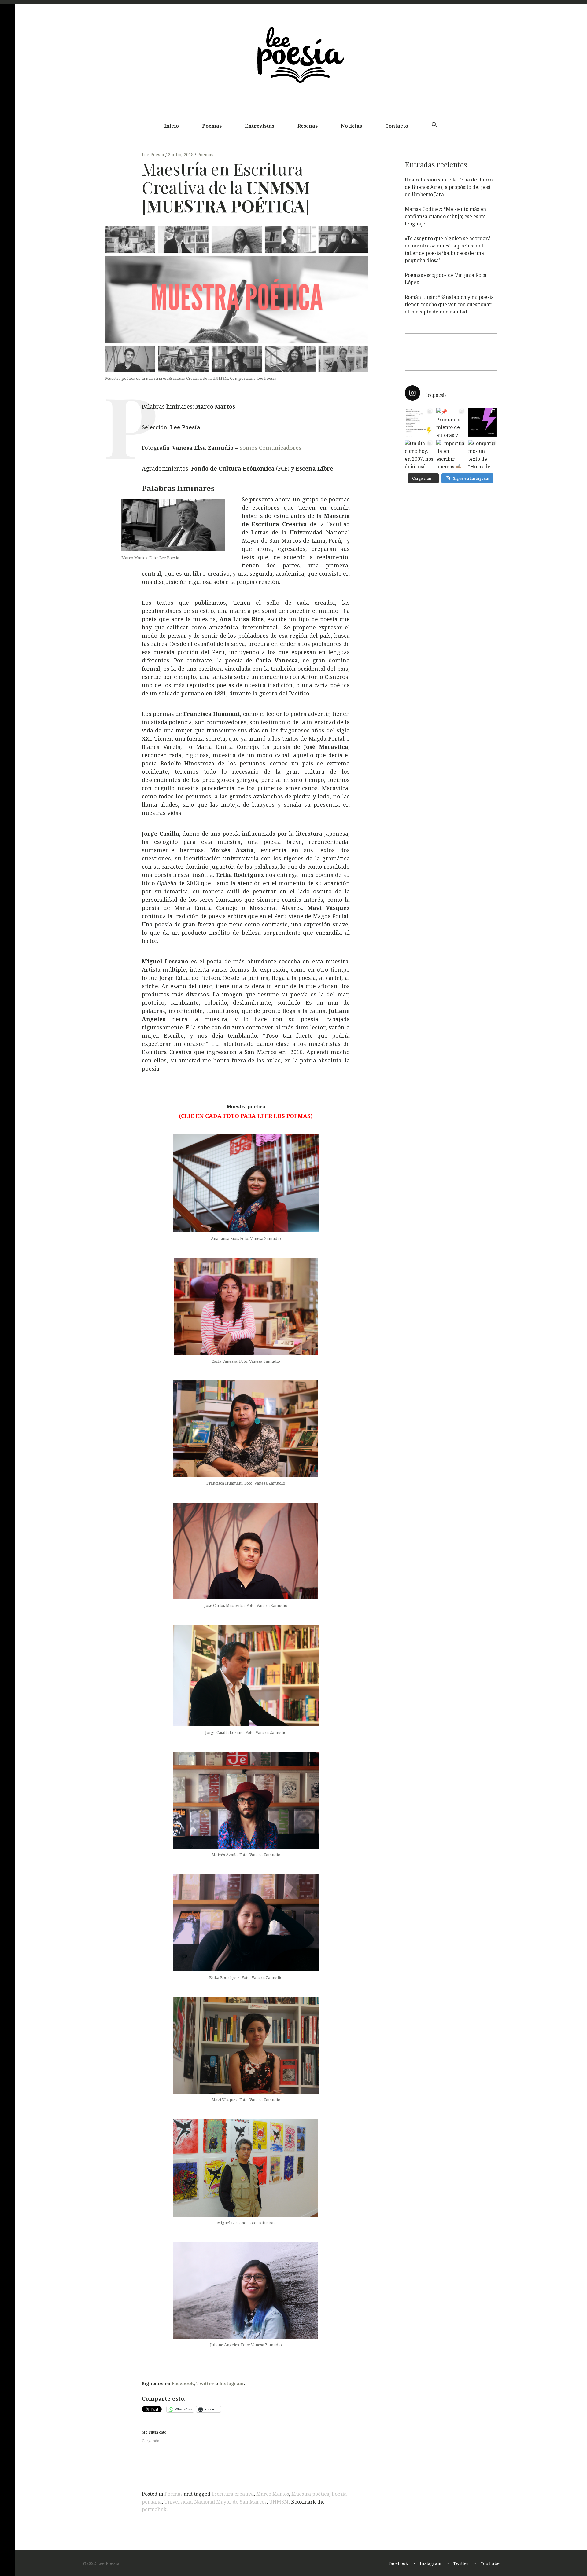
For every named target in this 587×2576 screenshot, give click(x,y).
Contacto (397, 126)
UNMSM (279, 2502)
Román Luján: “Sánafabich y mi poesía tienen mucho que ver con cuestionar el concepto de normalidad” (449, 304)
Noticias (351, 126)
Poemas (212, 126)
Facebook (183, 2383)
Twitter (205, 2383)
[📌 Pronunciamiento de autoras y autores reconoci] (450, 422)
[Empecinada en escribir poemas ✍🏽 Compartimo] (450, 454)
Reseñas (308, 126)
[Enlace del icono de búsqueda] (434, 125)
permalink (154, 2509)
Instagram (231, 2383)
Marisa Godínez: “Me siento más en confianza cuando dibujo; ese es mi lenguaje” (445, 216)
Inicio (172, 126)
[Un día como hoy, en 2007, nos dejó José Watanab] (419, 454)
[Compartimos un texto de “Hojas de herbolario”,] (482, 454)
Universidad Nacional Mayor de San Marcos (215, 2502)
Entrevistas (260, 126)
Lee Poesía (154, 154)
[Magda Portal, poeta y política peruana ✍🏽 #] (482, 422)
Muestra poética (310, 2494)
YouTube (490, 2563)
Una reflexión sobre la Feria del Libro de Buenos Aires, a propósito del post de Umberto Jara (449, 187)
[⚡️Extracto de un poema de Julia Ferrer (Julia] (419, 422)
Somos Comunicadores (270, 448)
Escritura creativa (233, 2494)
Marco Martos (273, 2494)
